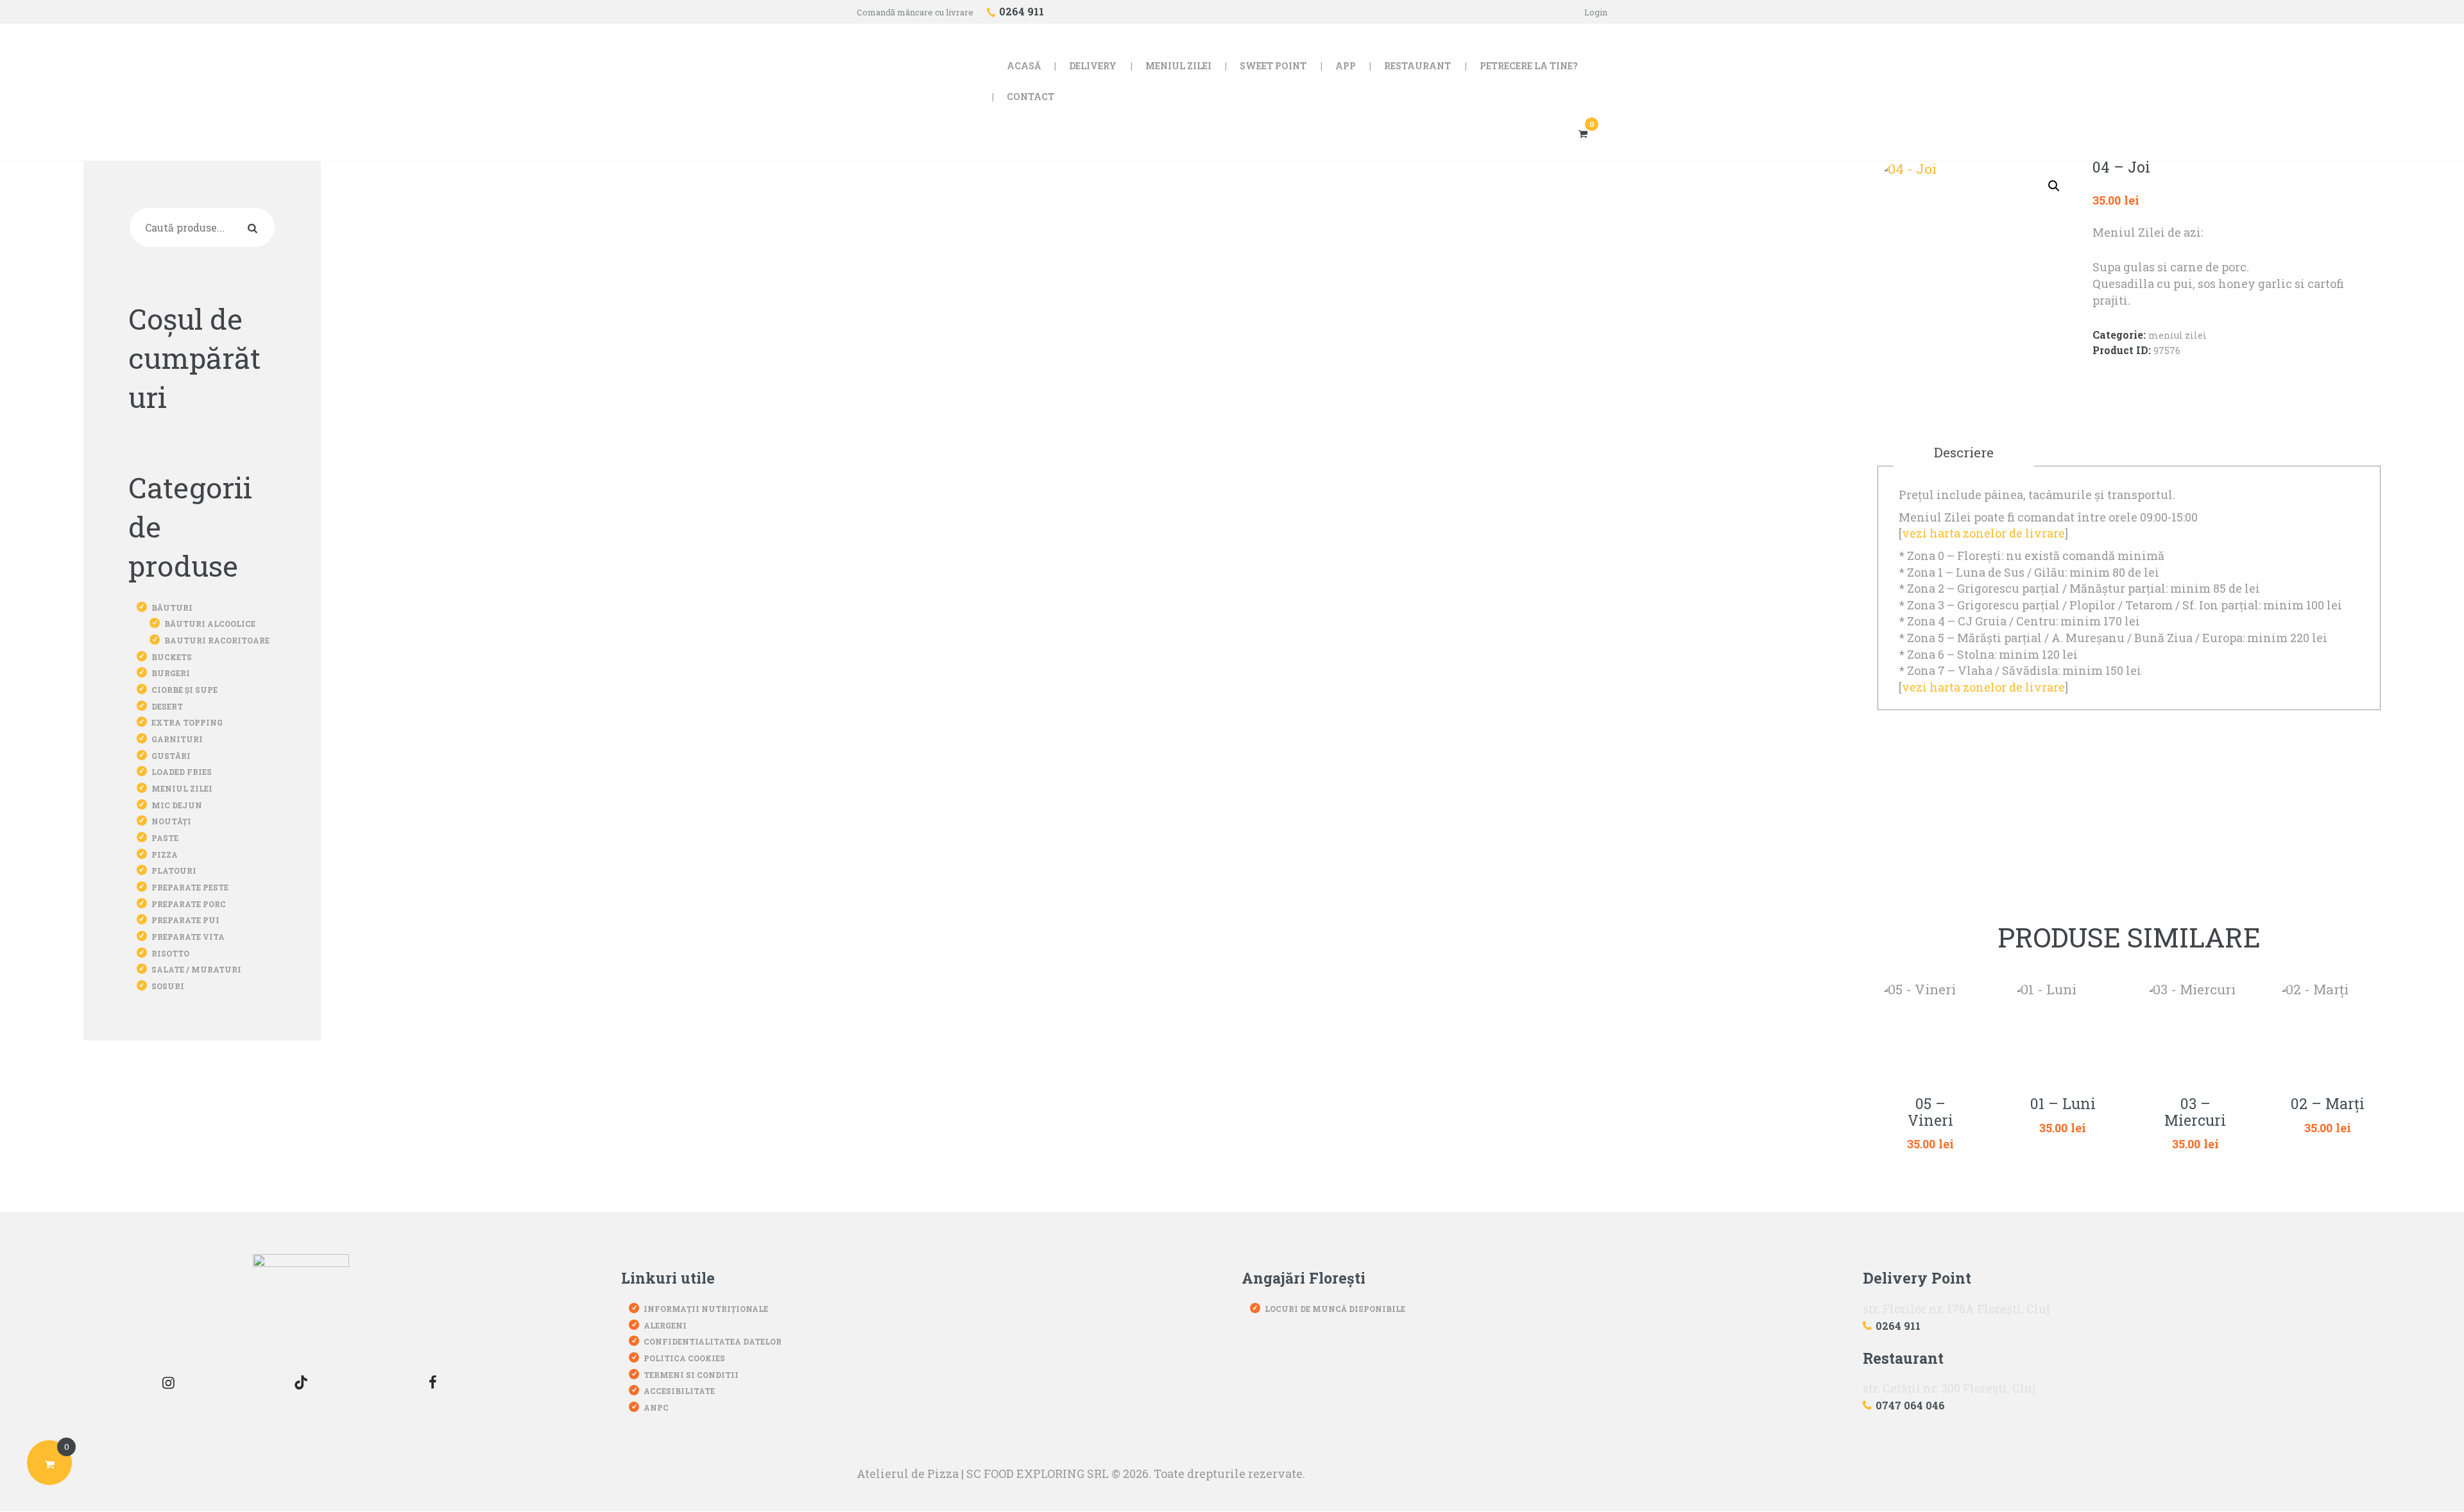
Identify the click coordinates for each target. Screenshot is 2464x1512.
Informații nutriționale (706, 1309)
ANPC (656, 1407)
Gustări (171, 756)
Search (255, 227)
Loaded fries (182, 772)
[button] (2054, 186)
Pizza (165, 854)
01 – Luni (2063, 1104)
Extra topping (187, 722)
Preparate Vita (188, 937)
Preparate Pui (185, 920)
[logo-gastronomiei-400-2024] (301, 1302)
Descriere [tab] (1964, 452)
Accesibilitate (679, 1391)
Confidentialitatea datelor (713, 1341)
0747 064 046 (1910, 1405)
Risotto (170, 953)
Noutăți (171, 821)
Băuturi (172, 607)
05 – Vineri (1930, 1112)
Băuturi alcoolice (210, 624)
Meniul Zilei (2177, 335)
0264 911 (1898, 1326)
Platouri (174, 871)
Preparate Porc (189, 904)
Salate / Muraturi (196, 969)
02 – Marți (2328, 1104)
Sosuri (168, 986)
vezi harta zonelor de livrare (1983, 533)
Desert (167, 706)
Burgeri (171, 673)
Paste (165, 838)
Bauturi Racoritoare (217, 640)
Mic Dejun (177, 805)
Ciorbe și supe (184, 690)
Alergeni (665, 1325)
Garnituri (177, 739)
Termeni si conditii (691, 1375)
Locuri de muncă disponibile (1335, 1309)
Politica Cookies (684, 1358)
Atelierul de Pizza (908, 1474)
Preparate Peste (190, 887)
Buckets (172, 657)
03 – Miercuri (2195, 1112)
